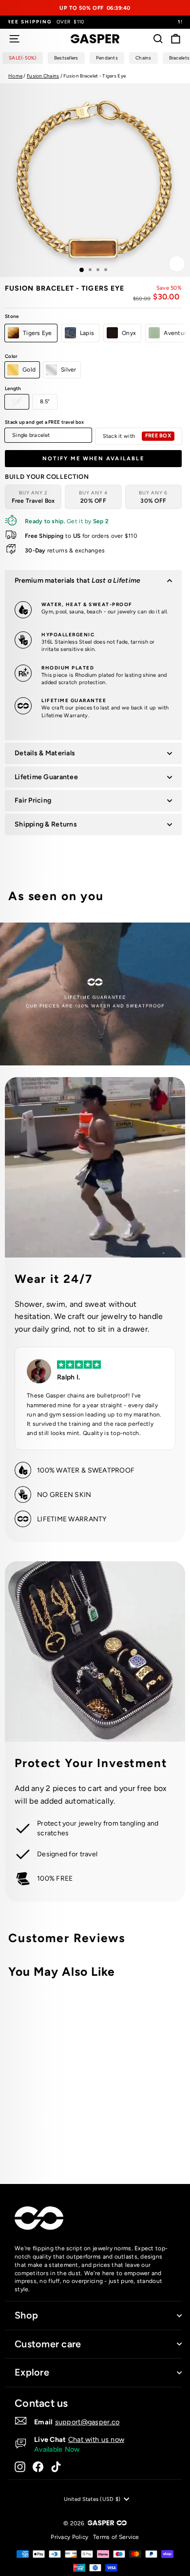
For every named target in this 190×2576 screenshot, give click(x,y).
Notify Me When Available (93, 459)
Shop (26, 2315)
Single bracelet (31, 435)
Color (11, 356)
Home (15, 76)
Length (13, 388)
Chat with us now (96, 2439)
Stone (12, 316)
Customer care (48, 2344)
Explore (32, 2372)
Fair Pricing (33, 800)
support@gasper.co (87, 2422)
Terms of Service (116, 2537)
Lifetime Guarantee (46, 777)
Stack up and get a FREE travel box (44, 422)
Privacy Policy (69, 2537)
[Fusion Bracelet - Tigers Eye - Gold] (118, 2137)
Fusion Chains (43, 76)
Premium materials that (77, 580)
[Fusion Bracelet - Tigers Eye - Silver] (129, 2137)
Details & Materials (45, 753)
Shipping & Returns (46, 824)
